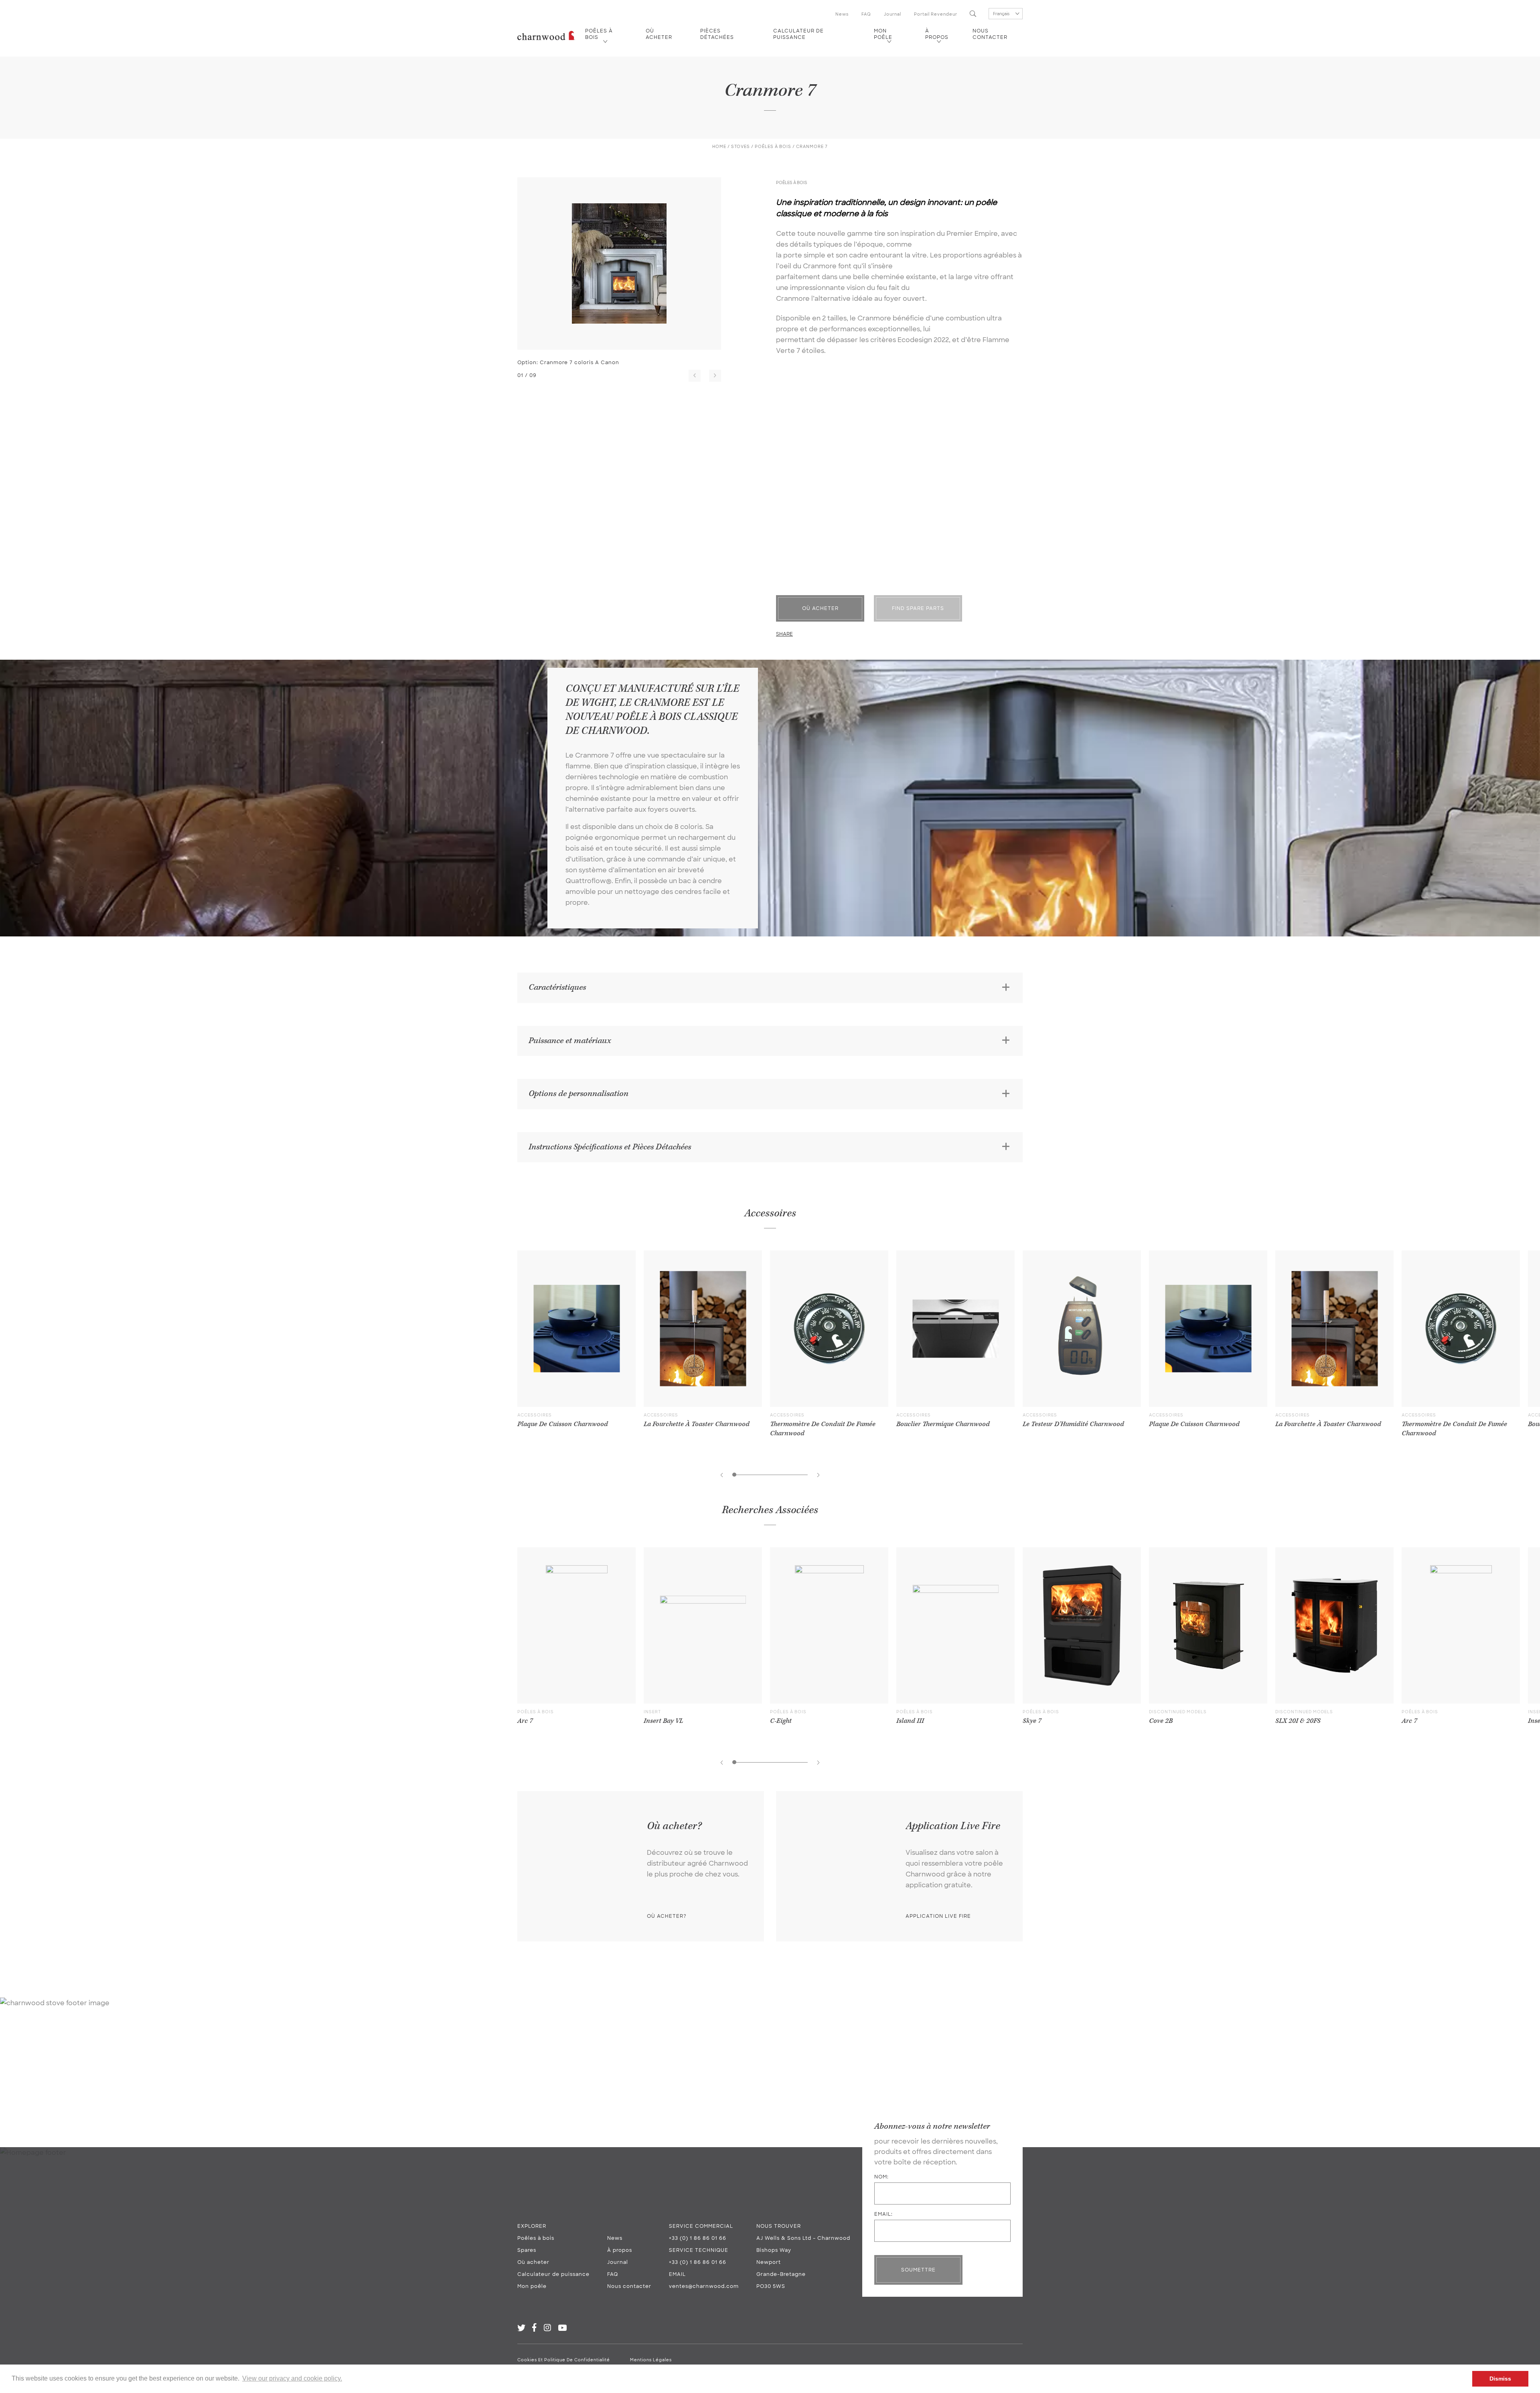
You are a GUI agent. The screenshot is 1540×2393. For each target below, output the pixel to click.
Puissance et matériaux (570, 1041)
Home (719, 147)
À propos (937, 34)
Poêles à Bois (773, 147)
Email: (883, 2214)
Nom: (881, 2177)
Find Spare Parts (918, 608)
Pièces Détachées (717, 34)
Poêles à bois (599, 34)
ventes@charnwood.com (704, 2286)
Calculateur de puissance (798, 34)
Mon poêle (883, 34)
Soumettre (918, 2270)
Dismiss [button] (1500, 2379)
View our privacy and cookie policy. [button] (292, 2378)
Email (677, 2274)
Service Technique (699, 2250)
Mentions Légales (651, 2360)
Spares (527, 2250)
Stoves (741, 147)
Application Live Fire (938, 1916)
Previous (695, 376)
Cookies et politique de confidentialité (564, 2360)
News (842, 14)
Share (784, 634)
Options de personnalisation (579, 1094)
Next (715, 376)
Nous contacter (990, 34)
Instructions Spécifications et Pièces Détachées (610, 1147)
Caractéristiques (557, 987)
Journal (893, 14)
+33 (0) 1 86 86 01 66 (698, 2238)
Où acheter (659, 34)
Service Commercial (701, 2226)
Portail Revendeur (936, 14)
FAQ (866, 14)
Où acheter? (667, 1916)
